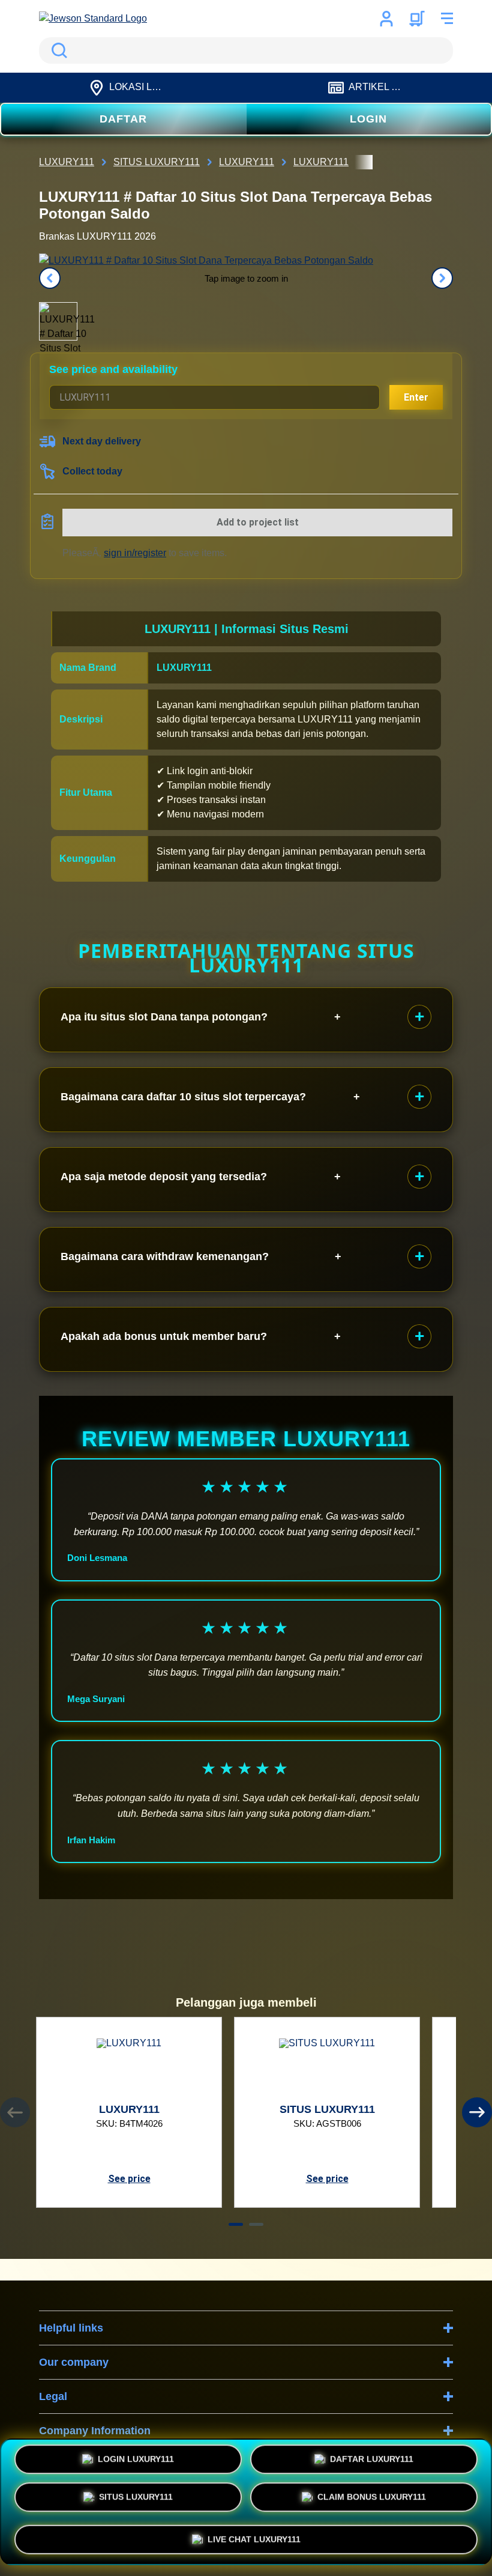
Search (57, 50)
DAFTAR (123, 119)
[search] (246, 50)
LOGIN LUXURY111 (136, 2462)
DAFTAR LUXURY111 (372, 2462)
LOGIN (368, 119)
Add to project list (258, 522)
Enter (416, 397)
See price (129, 2179)
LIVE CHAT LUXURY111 (254, 2538)
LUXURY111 (184, 668)
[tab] (236, 2224)
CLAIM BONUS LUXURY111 (372, 2500)
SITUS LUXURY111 (136, 2500)
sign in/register (135, 553)
